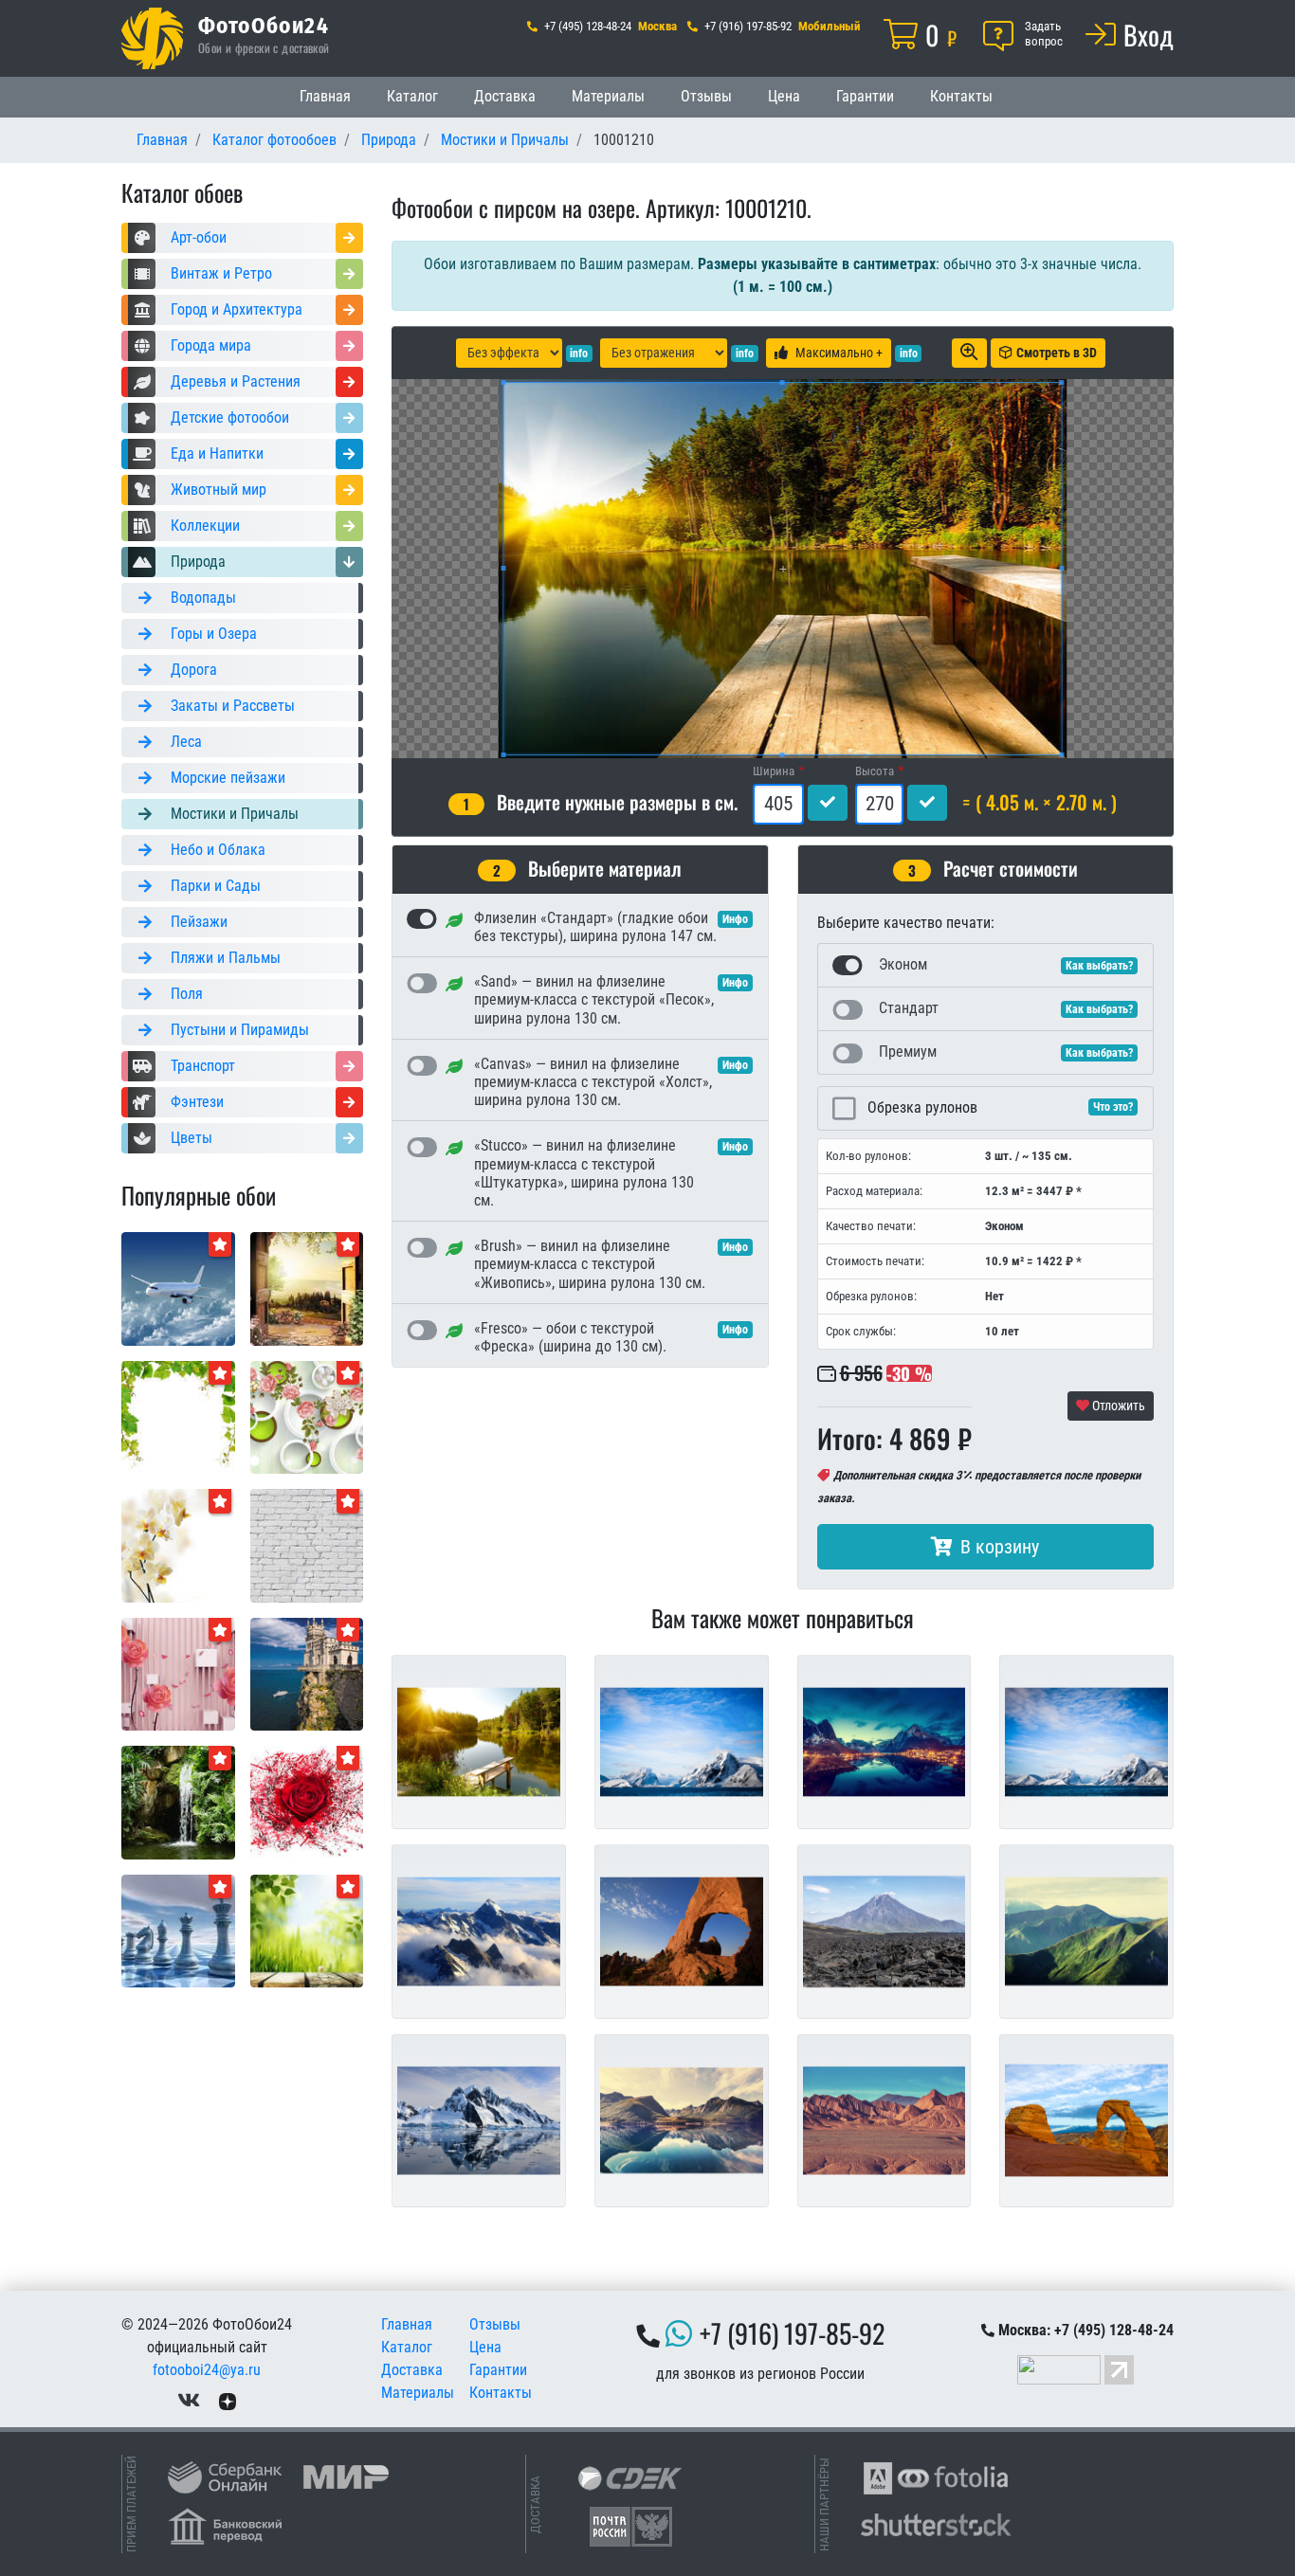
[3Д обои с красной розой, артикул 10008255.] (307, 1801)
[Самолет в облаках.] (178, 1288)
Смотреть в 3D (1057, 353)
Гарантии (865, 96)
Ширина (774, 771)
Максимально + (839, 353)
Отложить (1117, 1406)
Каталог (412, 96)
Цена (784, 96)
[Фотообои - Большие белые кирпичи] (307, 1544)
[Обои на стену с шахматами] (178, 1930)
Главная (325, 96)
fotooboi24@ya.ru (207, 2370)
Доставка (505, 96)
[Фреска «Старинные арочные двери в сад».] (307, 1288)
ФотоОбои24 (264, 25)
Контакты (961, 96)
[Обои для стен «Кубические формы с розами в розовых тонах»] (178, 1673)
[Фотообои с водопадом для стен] (178, 1801)
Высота (875, 771)
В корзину (1000, 1547)
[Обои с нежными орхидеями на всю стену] (178, 1544)
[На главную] (152, 38)
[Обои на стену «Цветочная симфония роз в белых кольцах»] (307, 1416)
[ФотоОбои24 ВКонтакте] (189, 2400)
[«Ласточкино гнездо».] (307, 1673)
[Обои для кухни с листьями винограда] (178, 1416)
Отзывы (706, 96)
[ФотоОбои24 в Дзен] (228, 2400)
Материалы (608, 96)
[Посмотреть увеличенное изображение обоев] (969, 353)
